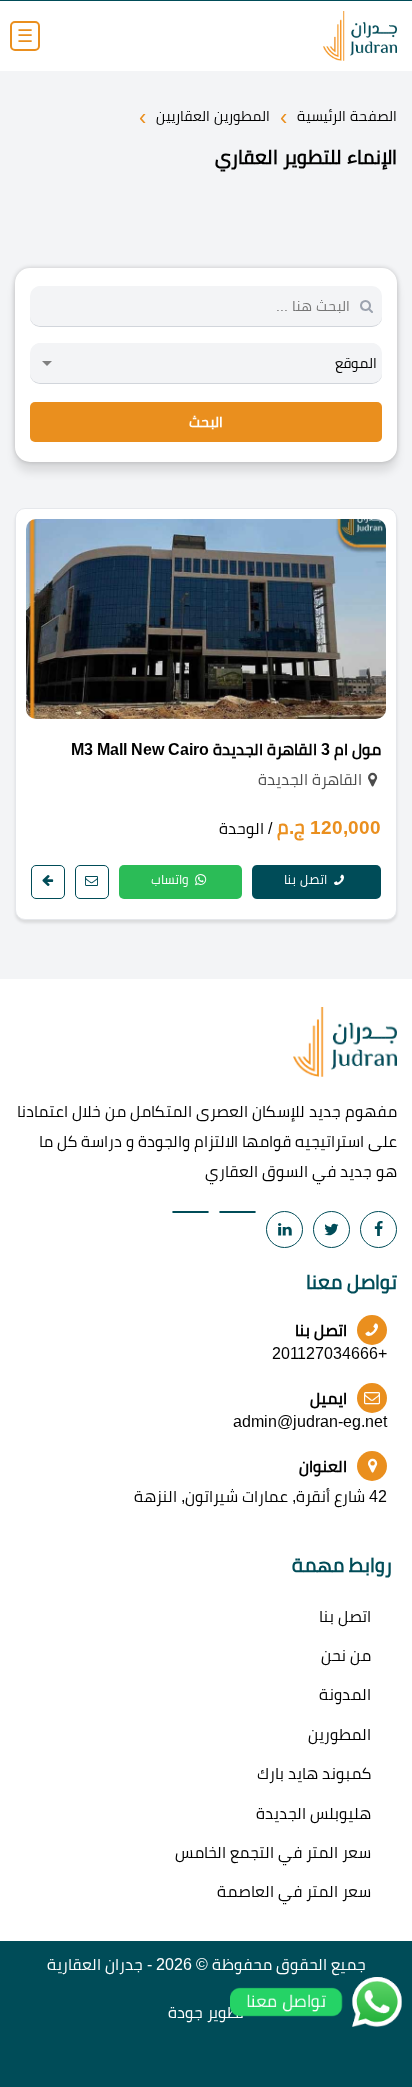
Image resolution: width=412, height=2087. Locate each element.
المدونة (345, 1694)
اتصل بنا (307, 879)
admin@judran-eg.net (310, 1421)
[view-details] (48, 882)
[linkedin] (284, 1229)
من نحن (346, 1655)
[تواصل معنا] (92, 882)
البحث (206, 422)
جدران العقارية (95, 1964)
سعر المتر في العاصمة (294, 1891)
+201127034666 (329, 1353)
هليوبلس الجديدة (313, 1813)
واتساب (171, 879)
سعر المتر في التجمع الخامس (273, 1852)
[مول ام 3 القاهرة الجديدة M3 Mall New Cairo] (206, 619)
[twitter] (331, 1229)
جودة (185, 2012)
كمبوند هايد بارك (314, 1773)
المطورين (339, 1734)
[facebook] (378, 1229)
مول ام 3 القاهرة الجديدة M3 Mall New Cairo (226, 749)
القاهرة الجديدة (310, 779)
